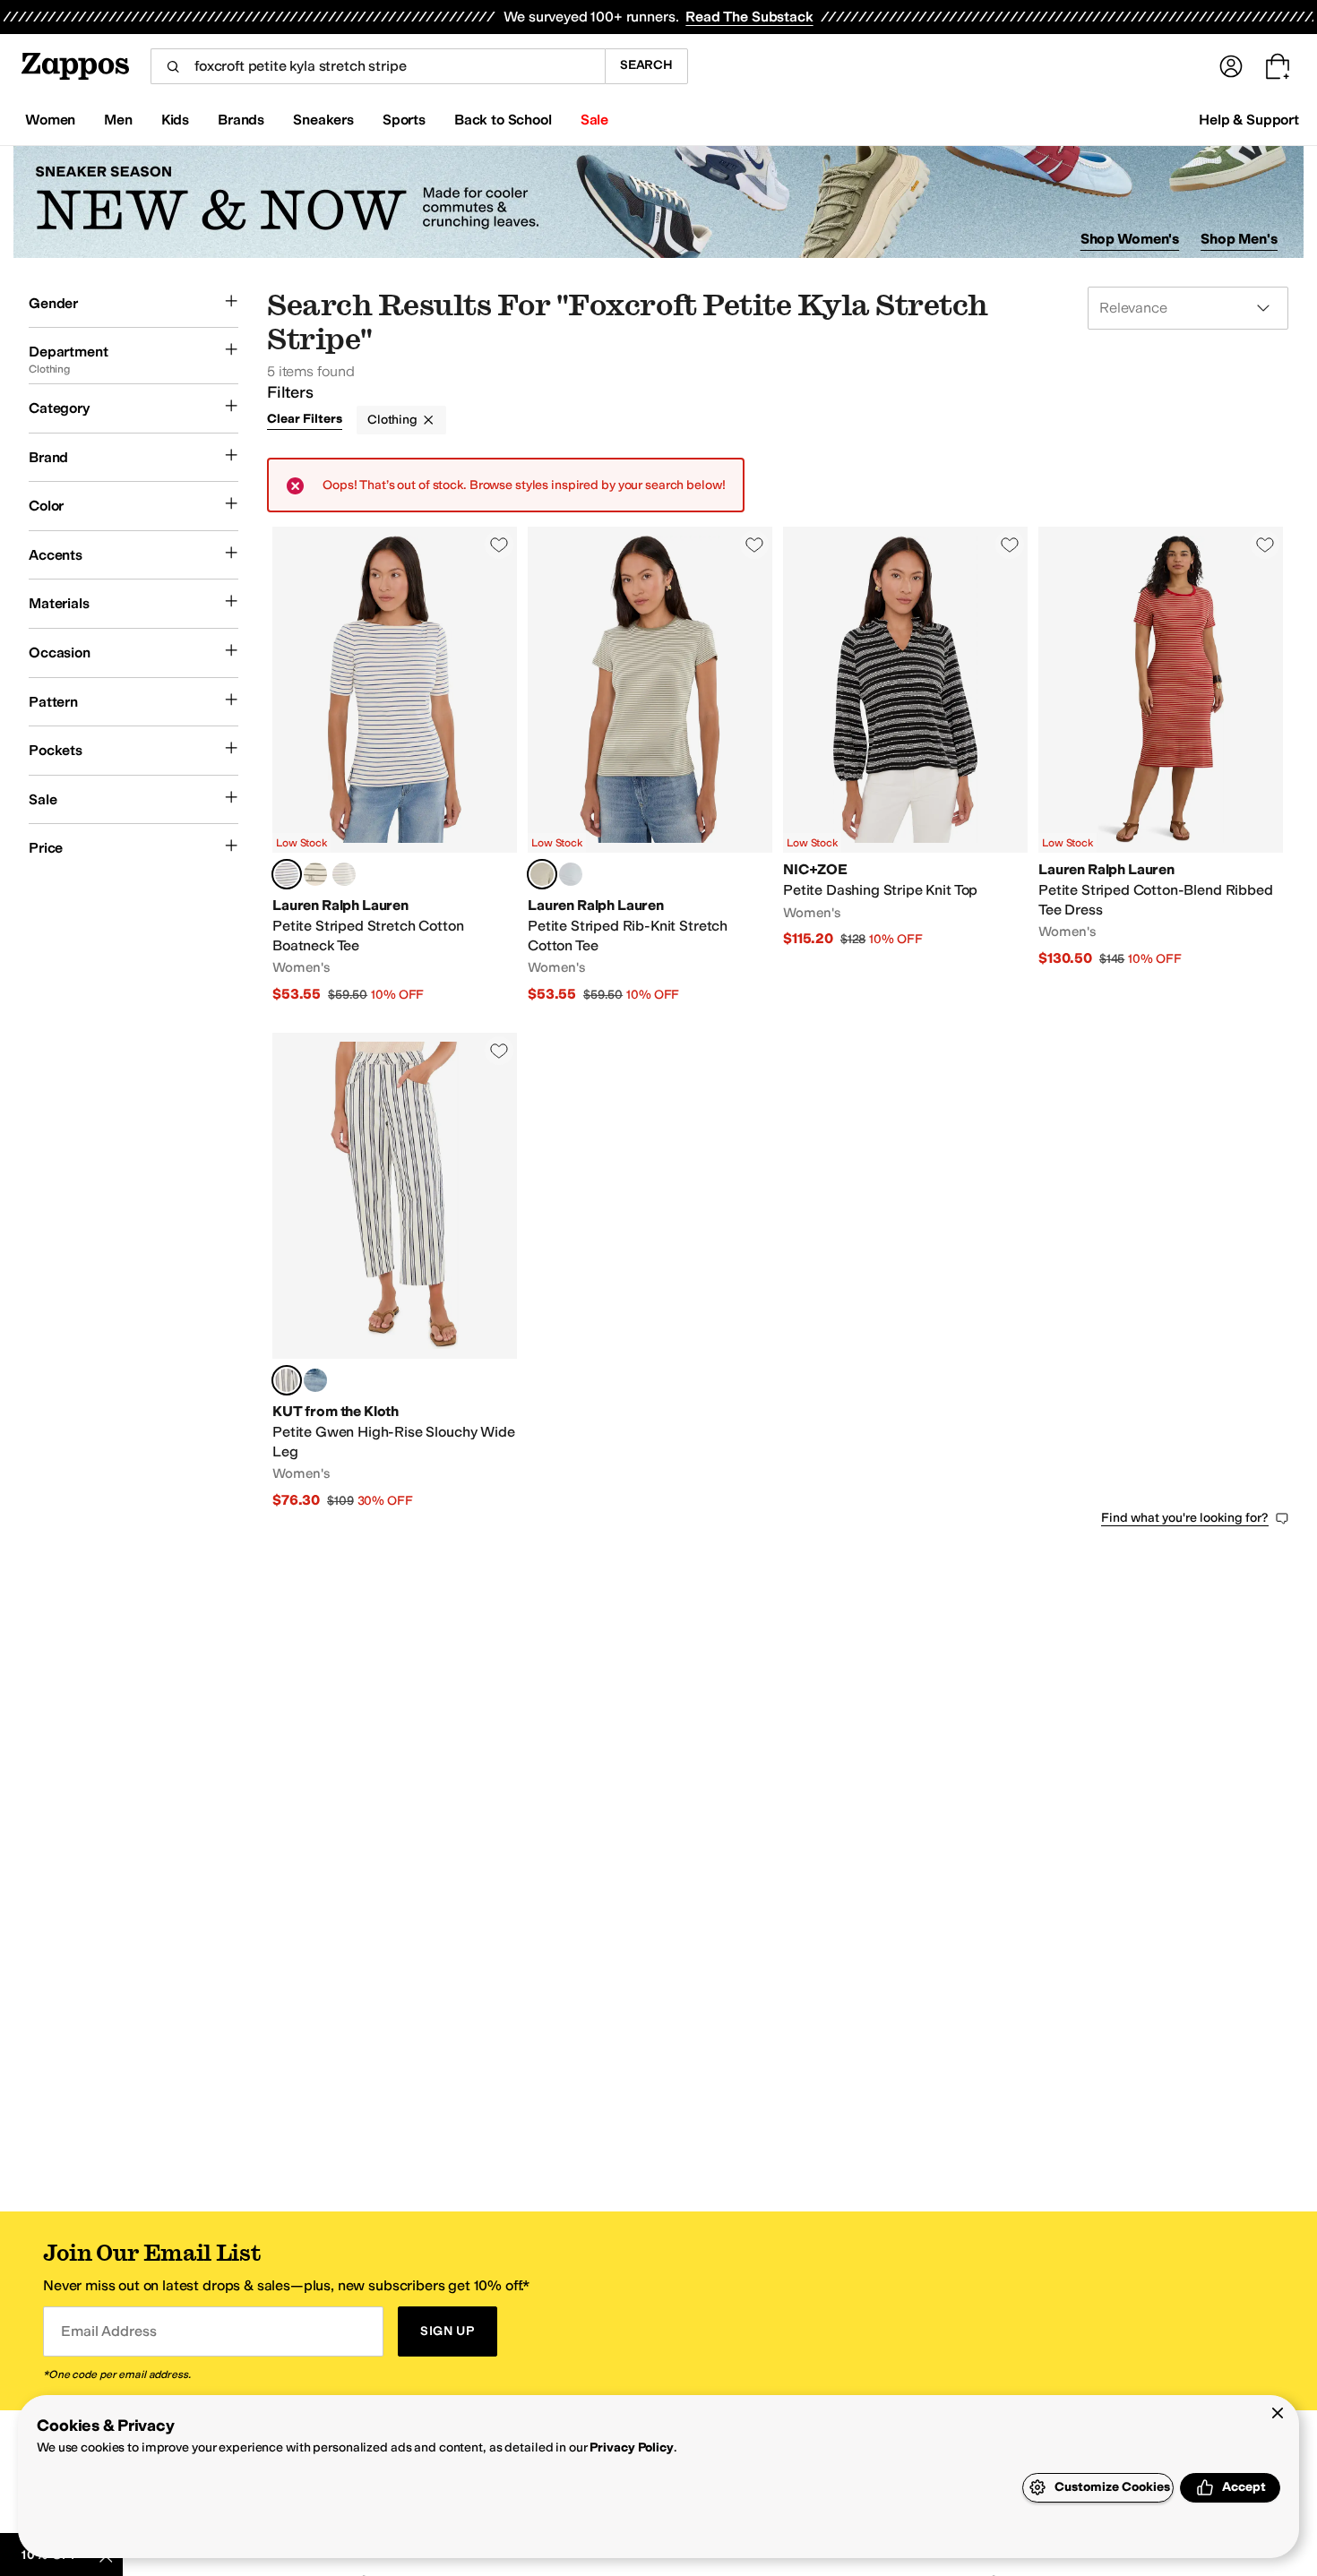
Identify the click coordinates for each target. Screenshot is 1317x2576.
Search (646, 65)
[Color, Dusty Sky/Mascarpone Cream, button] (571, 874)
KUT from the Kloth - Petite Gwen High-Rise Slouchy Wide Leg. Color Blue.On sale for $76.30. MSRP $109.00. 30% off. (395, 1271)
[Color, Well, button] (315, 1380)
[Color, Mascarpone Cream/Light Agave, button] (315, 874)
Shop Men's (1239, 239)
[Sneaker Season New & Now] (658, 202)
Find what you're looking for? (1185, 1518)
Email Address (108, 2331)
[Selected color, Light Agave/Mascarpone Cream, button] (542, 874)
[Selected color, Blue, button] (287, 1380)
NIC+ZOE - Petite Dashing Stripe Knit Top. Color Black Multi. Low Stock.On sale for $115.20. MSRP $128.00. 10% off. (905, 765)
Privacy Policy (631, 2447)
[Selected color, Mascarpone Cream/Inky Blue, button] (287, 874)
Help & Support (1249, 120)
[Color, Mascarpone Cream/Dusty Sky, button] (344, 874)
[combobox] (378, 66)
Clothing (392, 420)
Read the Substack (749, 17)
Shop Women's (1130, 239)
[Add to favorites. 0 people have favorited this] (499, 545)
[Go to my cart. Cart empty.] (1278, 66)
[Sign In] (1231, 66)
